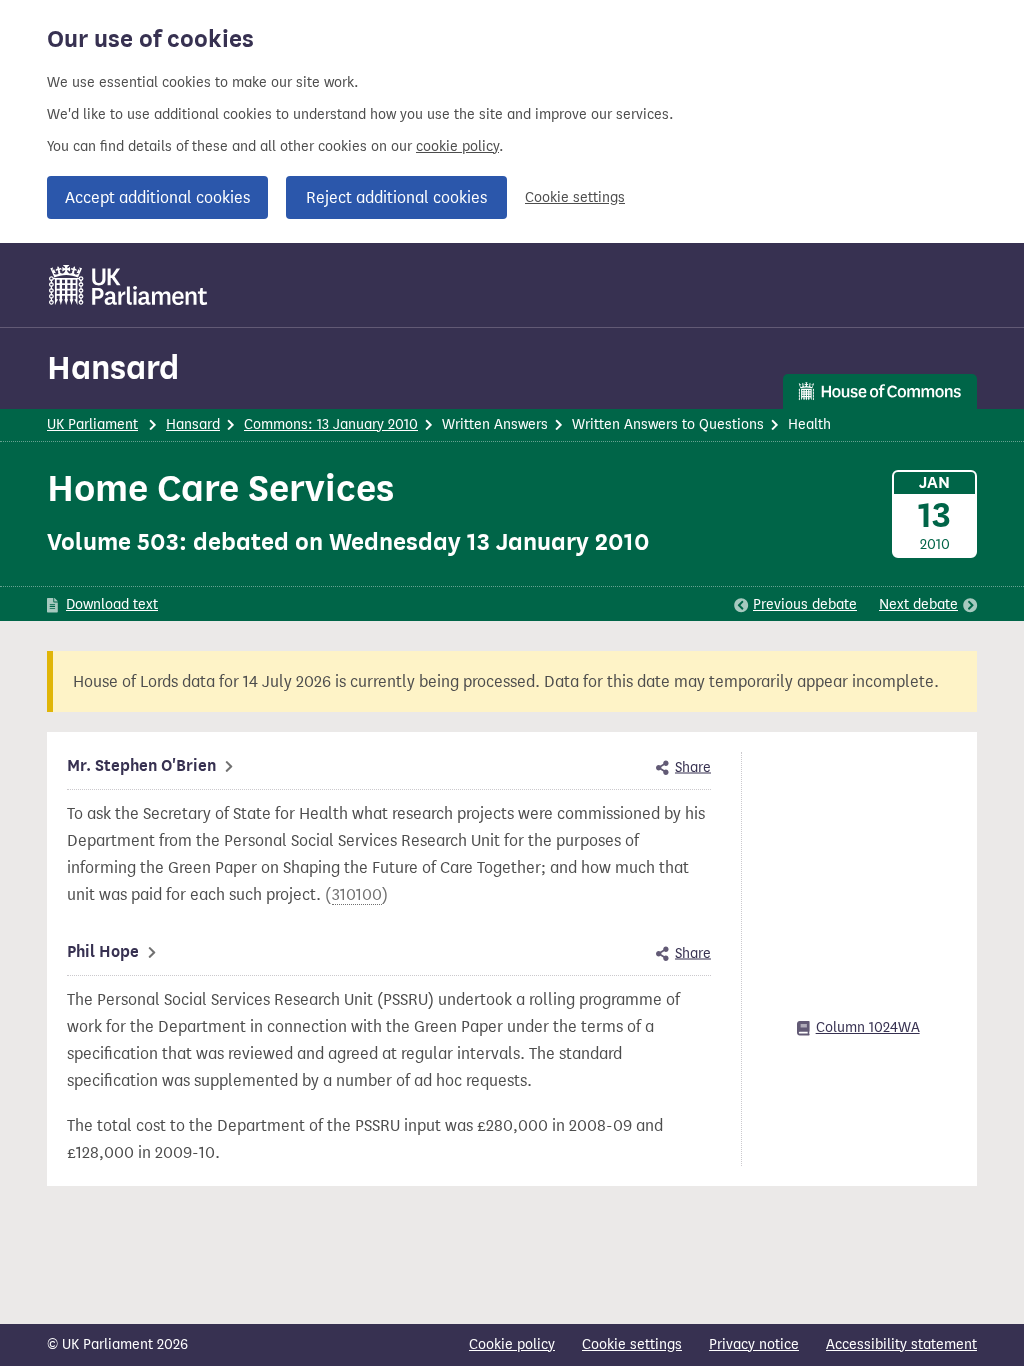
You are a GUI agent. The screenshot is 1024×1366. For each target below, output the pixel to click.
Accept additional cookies (157, 197)
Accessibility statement (901, 1344)
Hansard (113, 367)
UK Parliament (92, 424)
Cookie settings (575, 197)
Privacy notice (754, 1344)
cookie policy (457, 146)
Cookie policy (512, 1344)
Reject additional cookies (396, 197)
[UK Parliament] (128, 285)
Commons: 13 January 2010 (331, 424)
